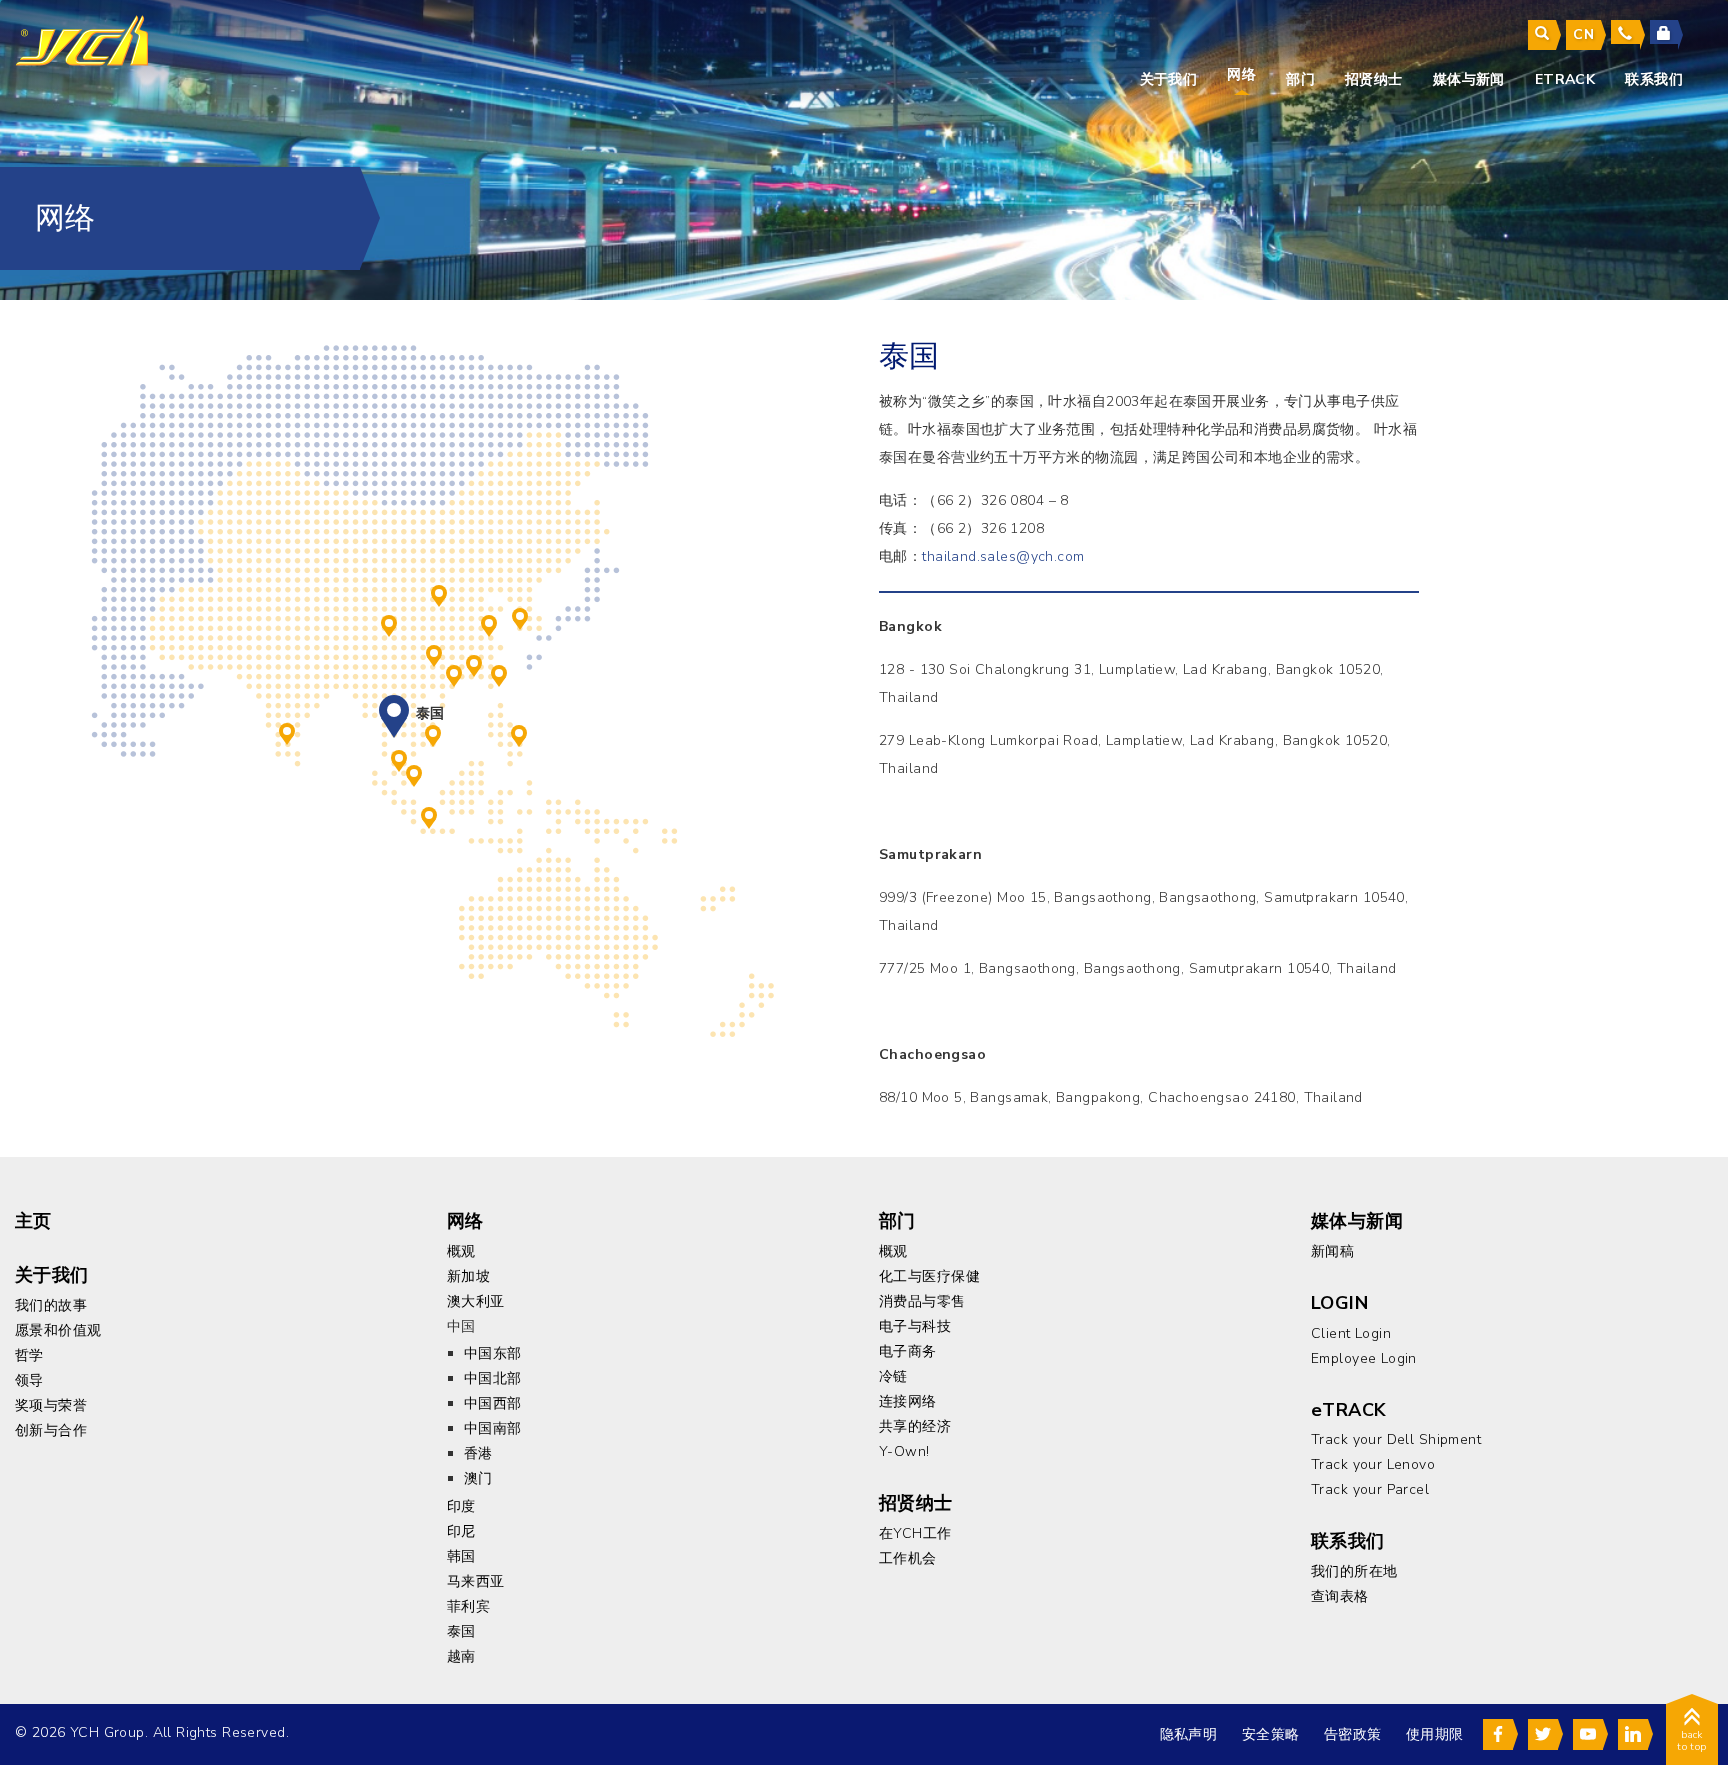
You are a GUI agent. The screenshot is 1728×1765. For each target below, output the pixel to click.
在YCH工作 (915, 1533)
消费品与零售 (922, 1301)
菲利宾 (519, 733)
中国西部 (389, 623)
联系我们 (1654, 79)
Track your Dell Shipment (1396, 1439)
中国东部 (489, 623)
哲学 (29, 1355)
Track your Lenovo (1373, 1464)
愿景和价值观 (58, 1330)
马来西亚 (399, 758)
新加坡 (414, 773)
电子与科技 (915, 1326)
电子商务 (908, 1351)
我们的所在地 (1354, 1571)
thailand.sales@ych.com (1003, 556)
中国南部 (434, 653)
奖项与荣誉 (51, 1405)
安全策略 (1271, 1734)
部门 (1300, 79)
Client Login (1351, 1333)
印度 (287, 731)
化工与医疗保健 (929, 1276)
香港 (474, 663)
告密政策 (1353, 1734)
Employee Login (1364, 1358)
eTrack (1565, 79)
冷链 (893, 1376)
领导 (29, 1380)
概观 (461, 1251)
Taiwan (499, 673)
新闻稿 (1332, 1251)
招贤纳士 (1374, 79)
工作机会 (908, 1558)
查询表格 (1340, 1596)
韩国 (520, 616)
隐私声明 (1189, 1734)
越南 (433, 733)
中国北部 (439, 593)
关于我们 (1169, 79)
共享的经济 (915, 1426)
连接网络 (908, 1401)
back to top (1692, 1741)
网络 (1241, 74)
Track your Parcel (1370, 1489)
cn (1583, 34)
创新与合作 (51, 1430)
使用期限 (1435, 1734)
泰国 (394, 710)
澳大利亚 (476, 1301)
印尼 (429, 815)
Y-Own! (904, 1451)
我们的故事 (51, 1305)
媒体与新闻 (1469, 79)
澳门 (454, 673)
